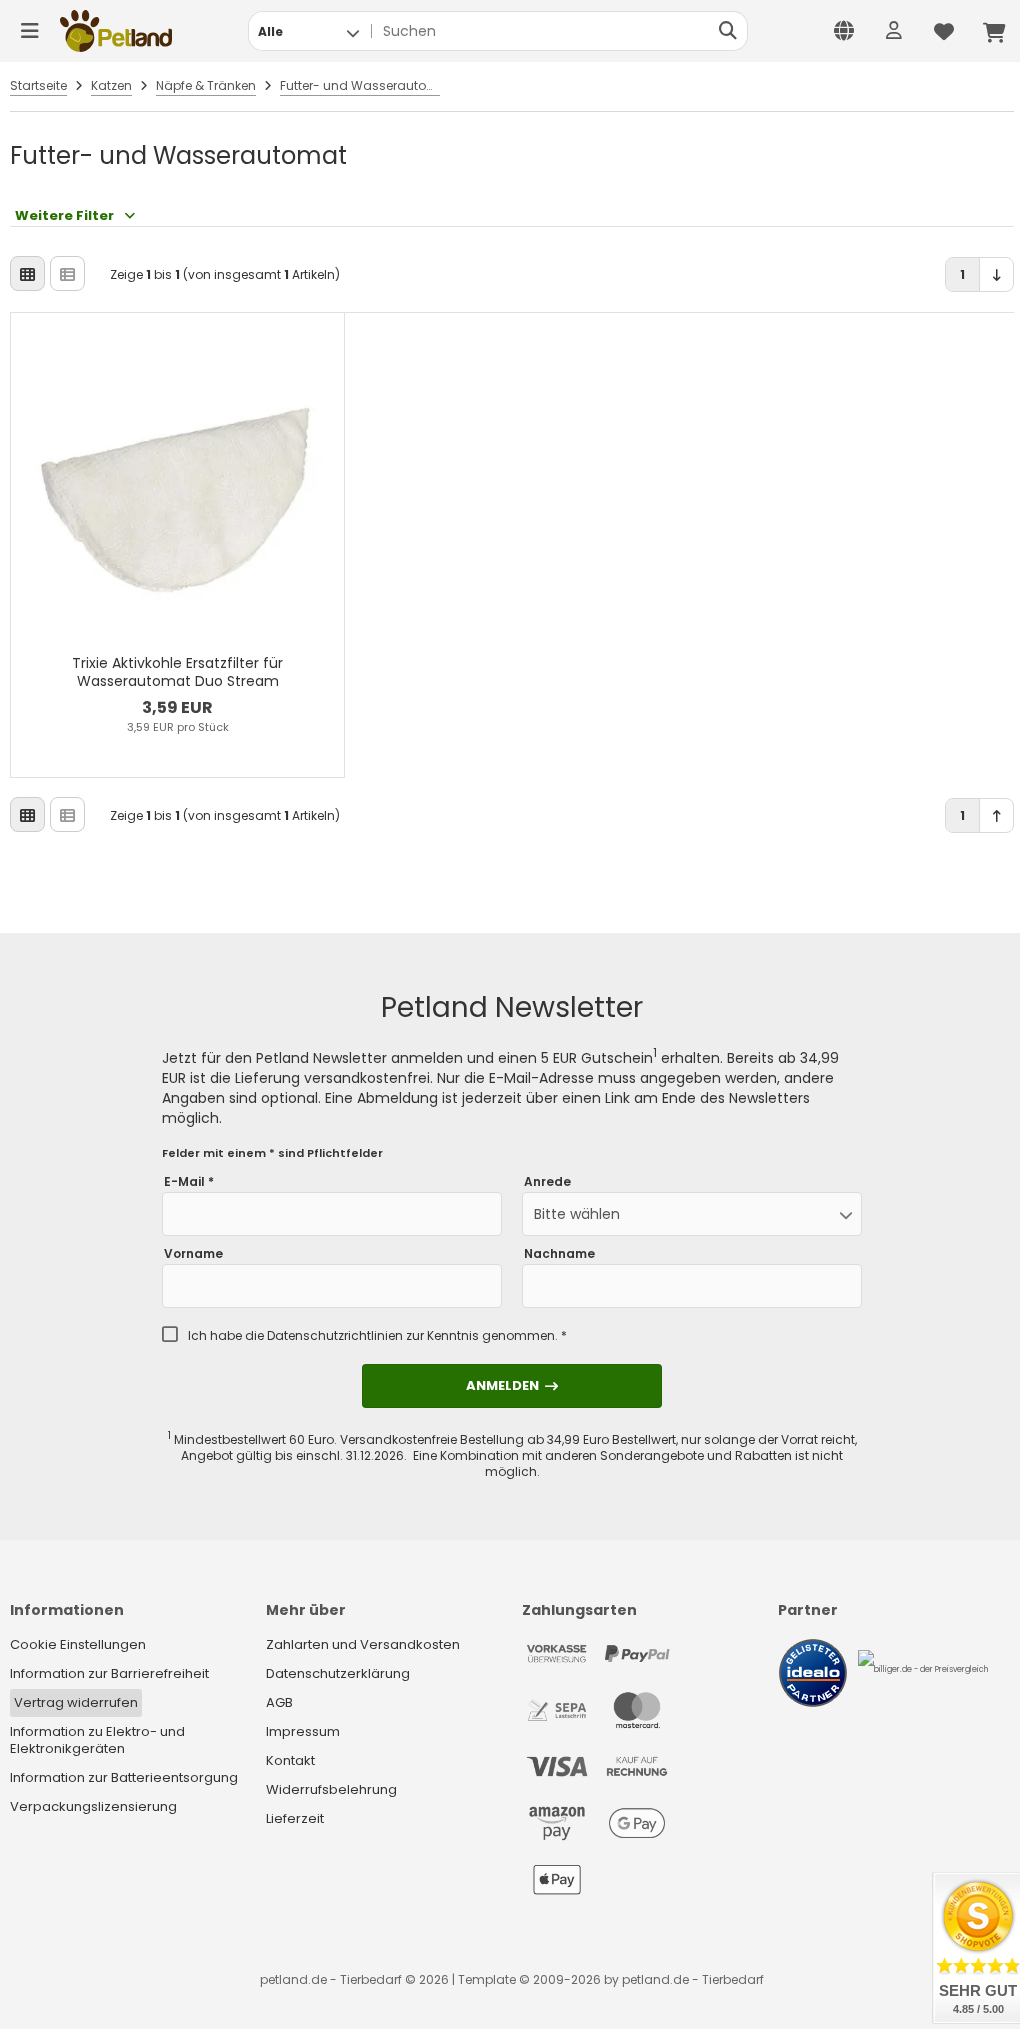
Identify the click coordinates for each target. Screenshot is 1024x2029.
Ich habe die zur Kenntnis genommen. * (377, 1336)
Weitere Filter (64, 215)
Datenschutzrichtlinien (335, 1335)
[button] (308, 31)
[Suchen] (727, 31)
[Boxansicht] (27, 273)
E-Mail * (189, 1182)
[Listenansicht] (67, 273)
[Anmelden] (894, 31)
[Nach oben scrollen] (996, 815)
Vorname (193, 1254)
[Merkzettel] (944, 31)
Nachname (559, 1254)
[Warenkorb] (994, 31)
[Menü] (30, 31)
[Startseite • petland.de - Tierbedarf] (116, 31)
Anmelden (512, 1385)
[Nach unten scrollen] (996, 274)
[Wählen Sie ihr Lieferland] (844, 31)
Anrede (547, 1182)
